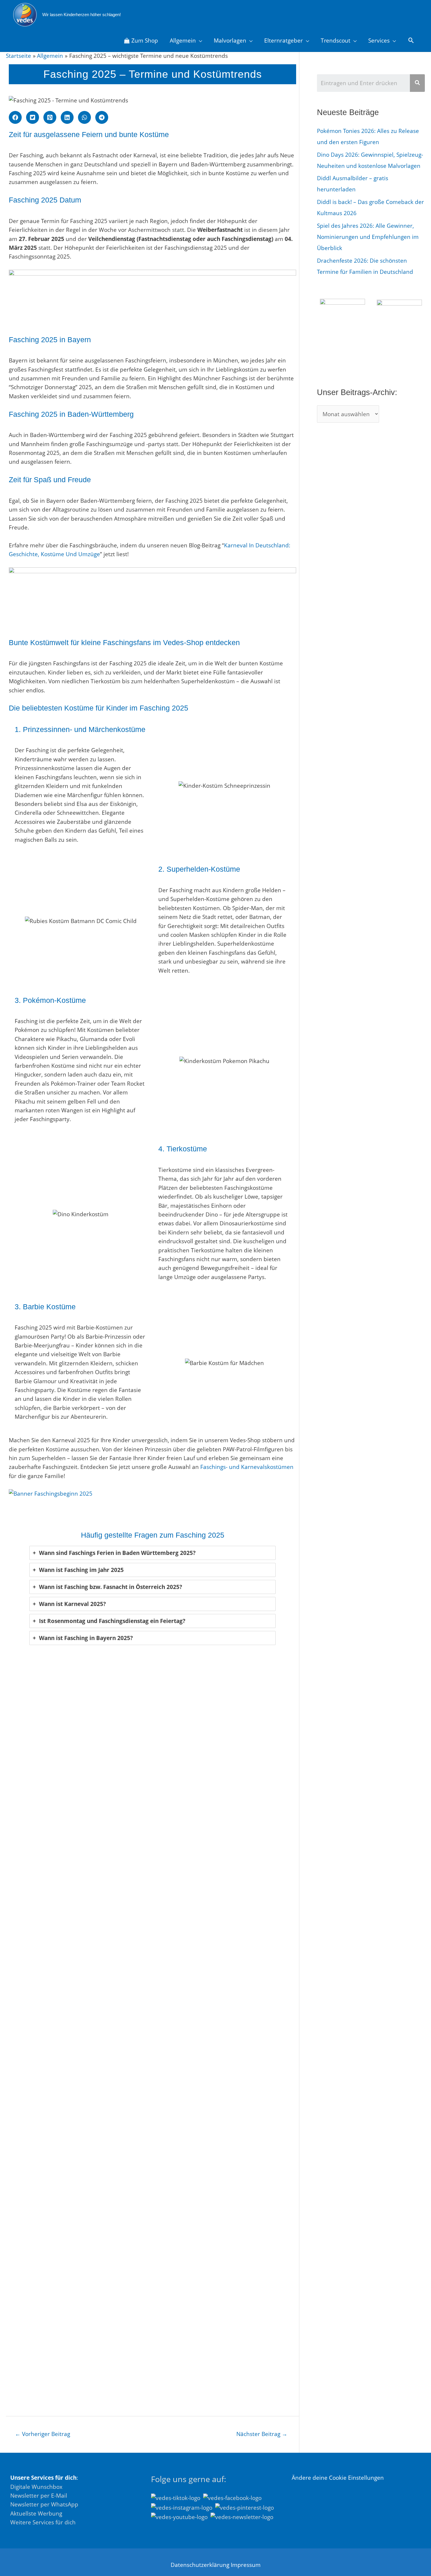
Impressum (246, 2565)
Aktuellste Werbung (36, 2513)
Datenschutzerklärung (200, 2565)
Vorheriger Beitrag (43, 2434)
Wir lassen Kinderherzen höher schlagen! (82, 15)
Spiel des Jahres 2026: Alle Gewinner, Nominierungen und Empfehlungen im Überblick (368, 237)
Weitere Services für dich (43, 2522)
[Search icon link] (411, 41)
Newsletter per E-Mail (39, 2496)
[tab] (152, 1553)
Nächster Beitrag (262, 2434)
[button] (15, 117)
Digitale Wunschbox (36, 2487)
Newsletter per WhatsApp (44, 2504)
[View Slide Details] (152, 299)
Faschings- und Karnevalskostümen (247, 1467)
